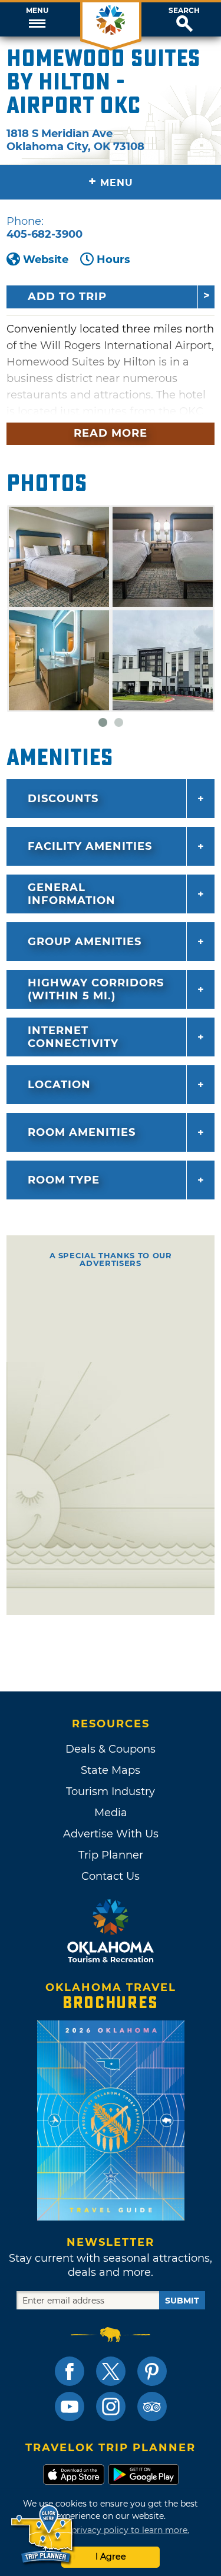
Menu (37, 11)
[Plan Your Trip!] (43, 2535)
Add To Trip (67, 297)
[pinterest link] (152, 2371)
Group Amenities (85, 942)
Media (111, 1813)
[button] (37, 19)
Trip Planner (111, 1855)
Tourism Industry (111, 1791)
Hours (113, 260)
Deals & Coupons (111, 1749)
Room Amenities (82, 1132)
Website (46, 260)
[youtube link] (70, 2407)
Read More (111, 433)
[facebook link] (70, 2371)
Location (59, 1085)
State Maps (111, 1770)
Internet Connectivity (73, 1037)
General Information (72, 894)
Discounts (63, 799)
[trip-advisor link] (152, 2407)
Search (184, 11)
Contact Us (111, 1876)
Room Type (64, 1180)
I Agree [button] (111, 2557)
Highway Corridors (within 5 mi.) (96, 989)
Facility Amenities (90, 846)
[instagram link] (111, 2407)
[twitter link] (111, 2371)
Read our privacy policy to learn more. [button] (111, 2530)
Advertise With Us (111, 1834)
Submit (182, 2301)
